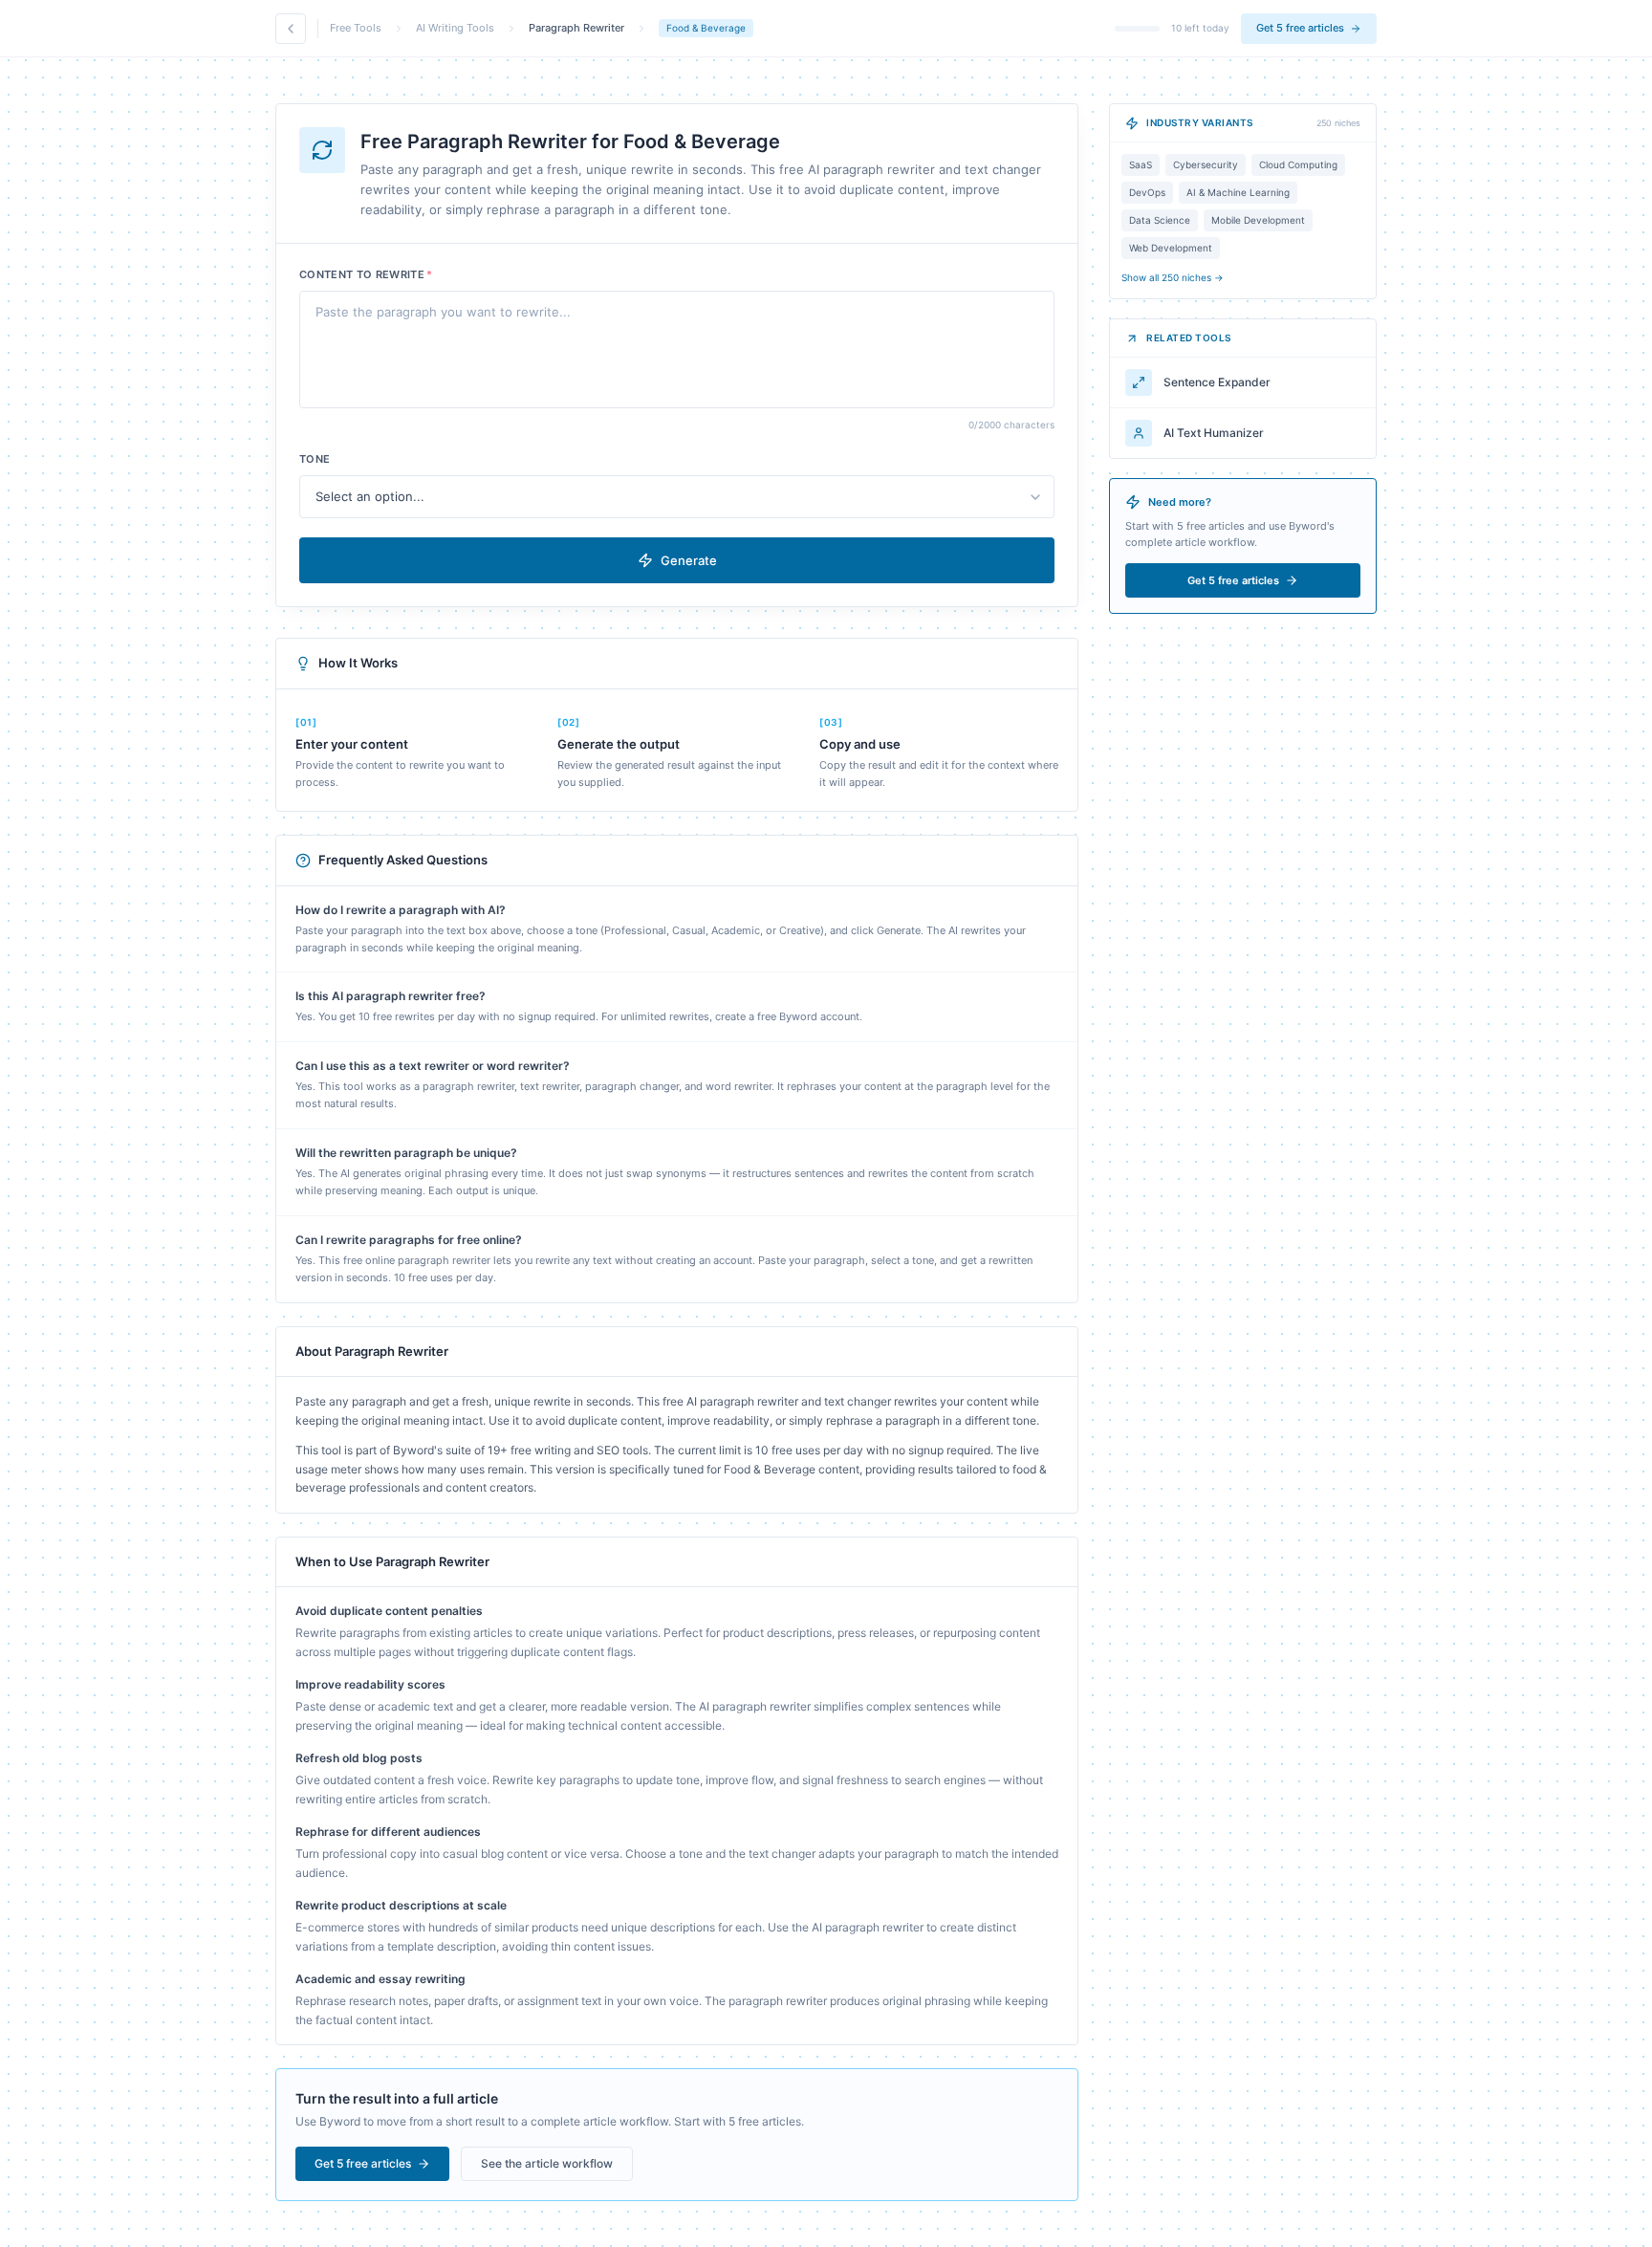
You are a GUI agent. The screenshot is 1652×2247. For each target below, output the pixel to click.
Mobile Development (1258, 220)
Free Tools (356, 28)
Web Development (1171, 248)
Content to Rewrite (366, 274)
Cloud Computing (1298, 164)
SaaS (1141, 164)
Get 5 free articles (1300, 28)
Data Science (1160, 220)
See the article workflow (547, 2163)
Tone (315, 459)
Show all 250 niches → (1173, 277)
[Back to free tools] (291, 29)
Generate (689, 560)
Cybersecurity (1206, 164)
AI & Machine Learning (1238, 192)
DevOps (1147, 192)
